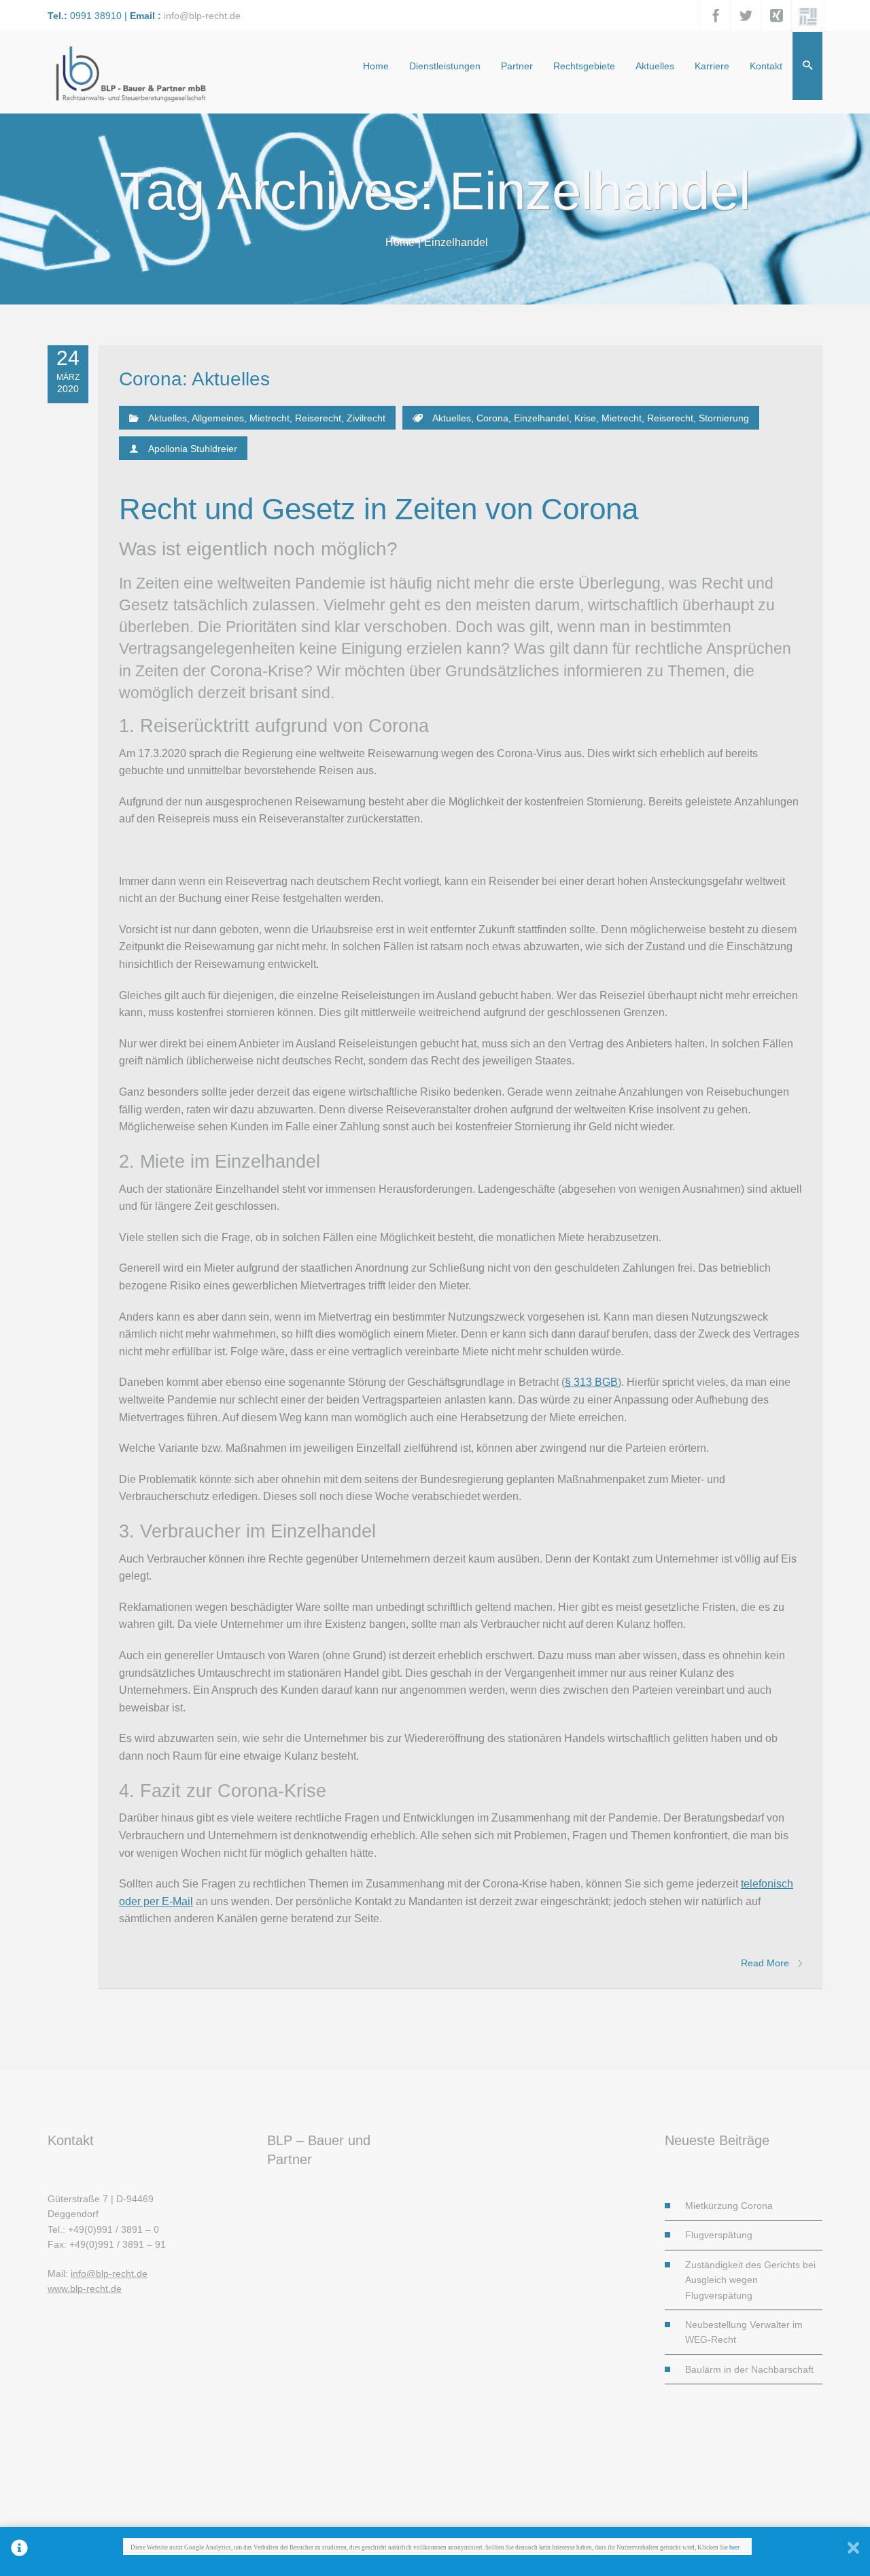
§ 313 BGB (591, 1382)
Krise (585, 418)
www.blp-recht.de (85, 2288)
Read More (766, 1963)
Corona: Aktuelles (194, 379)
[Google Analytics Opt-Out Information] (19, 2552)
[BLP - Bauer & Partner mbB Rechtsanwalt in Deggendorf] (129, 72)
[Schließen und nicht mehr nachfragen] (853, 2552)
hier (734, 2547)
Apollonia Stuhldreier (193, 449)
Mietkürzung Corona (729, 2206)
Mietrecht (269, 418)
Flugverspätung (719, 2235)
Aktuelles (168, 418)
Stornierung (724, 418)
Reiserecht (318, 418)
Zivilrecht (366, 418)
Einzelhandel (541, 418)
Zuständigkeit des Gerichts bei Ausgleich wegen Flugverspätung (750, 2280)
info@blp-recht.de (202, 16)
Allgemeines (218, 418)
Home (400, 242)
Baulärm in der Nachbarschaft (749, 2369)
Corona (492, 418)
